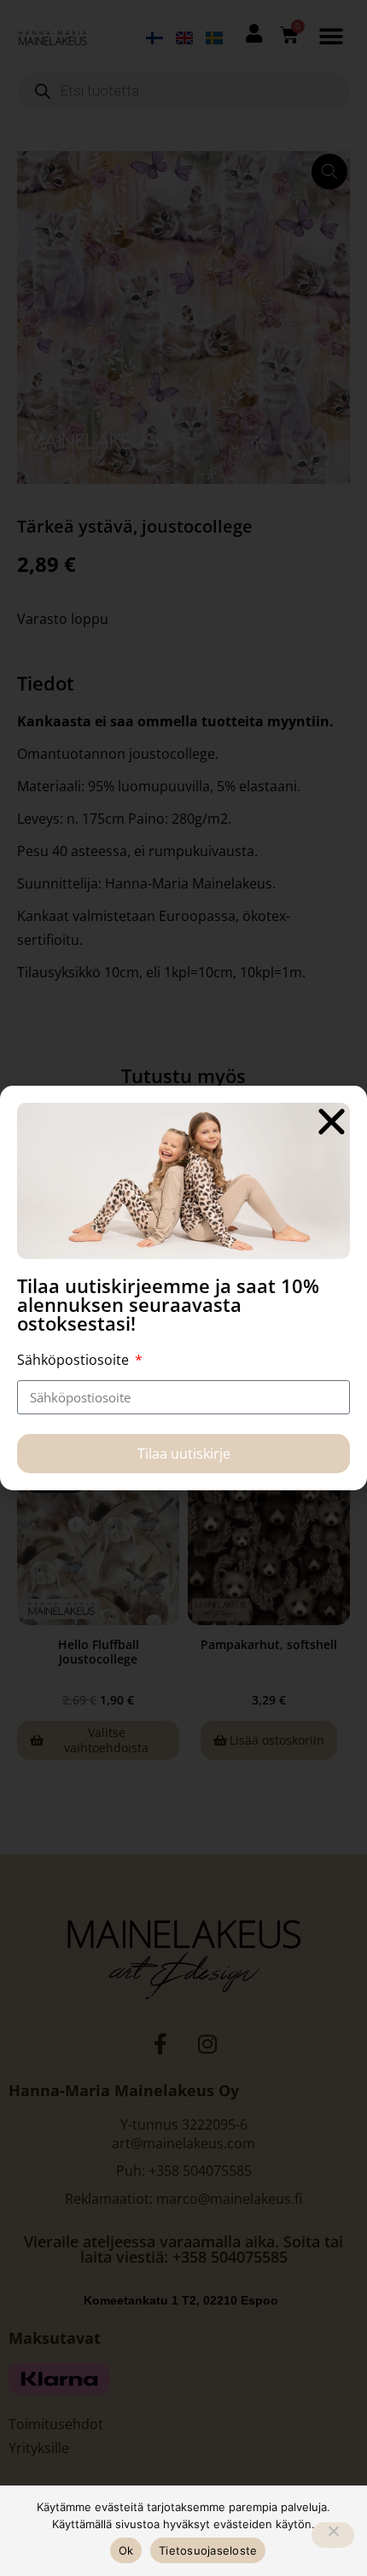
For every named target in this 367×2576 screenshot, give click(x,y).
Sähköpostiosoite (75, 1360)
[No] (333, 2535)
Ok (126, 2550)
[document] (183, 1288)
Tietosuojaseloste (208, 2550)
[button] (332, 1121)
